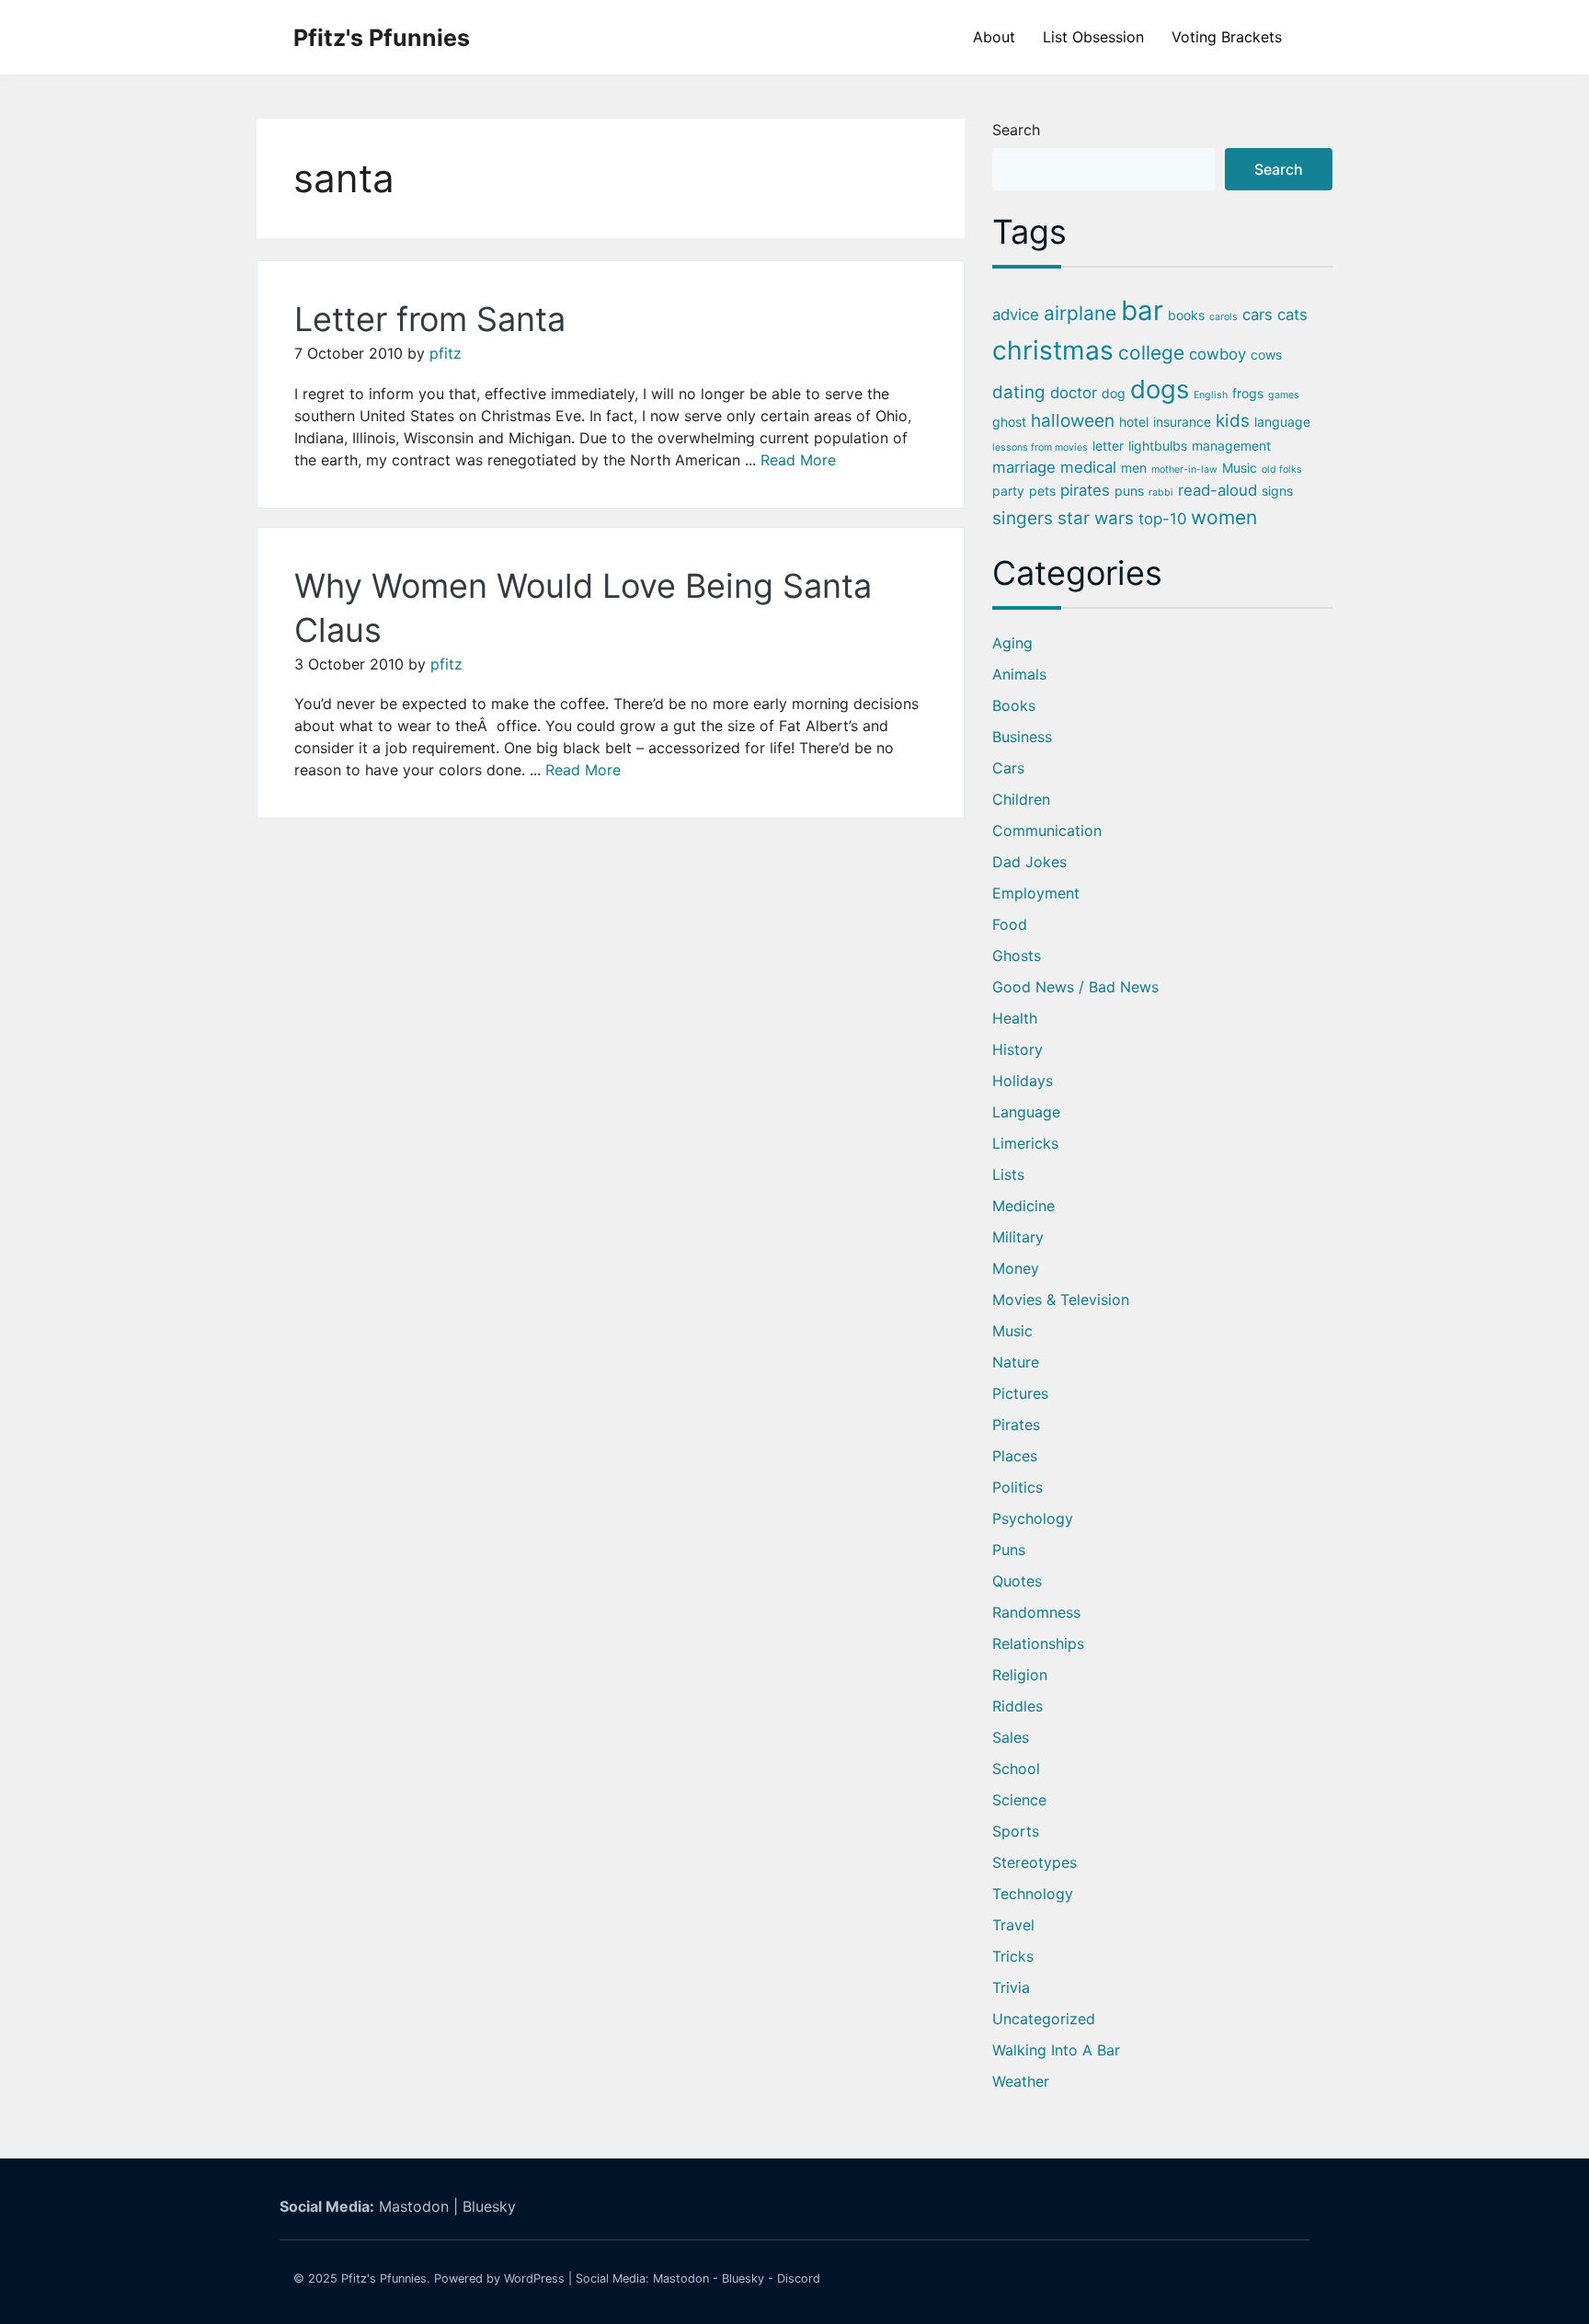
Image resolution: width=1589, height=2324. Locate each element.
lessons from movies (1040, 447)
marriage (1024, 467)
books (1186, 315)
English (1211, 395)
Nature (1016, 1362)
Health (1015, 1018)
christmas (1053, 350)
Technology (1033, 1894)
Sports (1016, 1831)
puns (1129, 491)
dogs (1160, 389)
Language (1026, 1112)
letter (1108, 446)
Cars (1008, 768)
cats (1292, 315)
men (1134, 468)
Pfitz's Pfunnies (382, 38)
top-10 (1162, 519)
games (1284, 395)
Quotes (1017, 1581)
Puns (1009, 1550)
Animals (1019, 674)
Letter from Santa (430, 319)
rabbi (1161, 492)
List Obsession (1093, 37)
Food (1010, 924)
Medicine (1023, 1206)
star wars (1096, 518)
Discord (799, 2278)
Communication (1047, 830)
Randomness (1036, 1612)
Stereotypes (1035, 1862)
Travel (1013, 1925)
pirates (1085, 490)
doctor (1074, 393)
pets (1042, 491)
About (994, 37)
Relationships (1038, 1643)
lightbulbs (1158, 446)
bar (1142, 310)
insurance (1182, 422)
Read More (798, 460)
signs (1277, 491)
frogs (1248, 393)
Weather (1021, 2081)
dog (1114, 393)
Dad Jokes (1029, 862)
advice (1016, 315)
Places (1015, 1456)
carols (1223, 317)
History (1017, 1049)
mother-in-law (1184, 469)
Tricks (1013, 1956)
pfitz (446, 353)
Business (1022, 737)
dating (1019, 392)
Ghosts (1017, 956)
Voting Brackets (1227, 37)
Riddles (1017, 1706)
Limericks (1025, 1143)
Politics (1017, 1487)
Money (1016, 1268)
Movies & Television (1061, 1299)
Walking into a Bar (1056, 2050)
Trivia (1011, 1987)
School (1016, 1769)
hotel (1134, 422)
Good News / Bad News (1075, 987)
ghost (1009, 422)
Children (1021, 799)
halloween (1073, 421)
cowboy (1217, 354)
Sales (1011, 1737)
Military (1018, 1237)
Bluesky (489, 2206)
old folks (1282, 469)
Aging (1012, 643)
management (1231, 446)
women (1224, 517)
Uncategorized (1044, 2019)
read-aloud (1217, 490)
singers (1023, 518)
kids (1233, 421)
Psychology (1033, 1518)
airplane (1080, 313)
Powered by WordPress (499, 2278)
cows (1266, 355)
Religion (1020, 1675)
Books (1014, 705)
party (1008, 491)
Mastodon (414, 2206)
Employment (1036, 893)
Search (1016, 130)
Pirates (1016, 1425)
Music (1240, 468)
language (1282, 422)
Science (1019, 1800)
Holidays (1023, 1081)
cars (1257, 315)
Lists (1008, 1174)
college (1151, 353)
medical (1088, 467)
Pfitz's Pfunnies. (386, 2278)
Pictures (1020, 1393)
